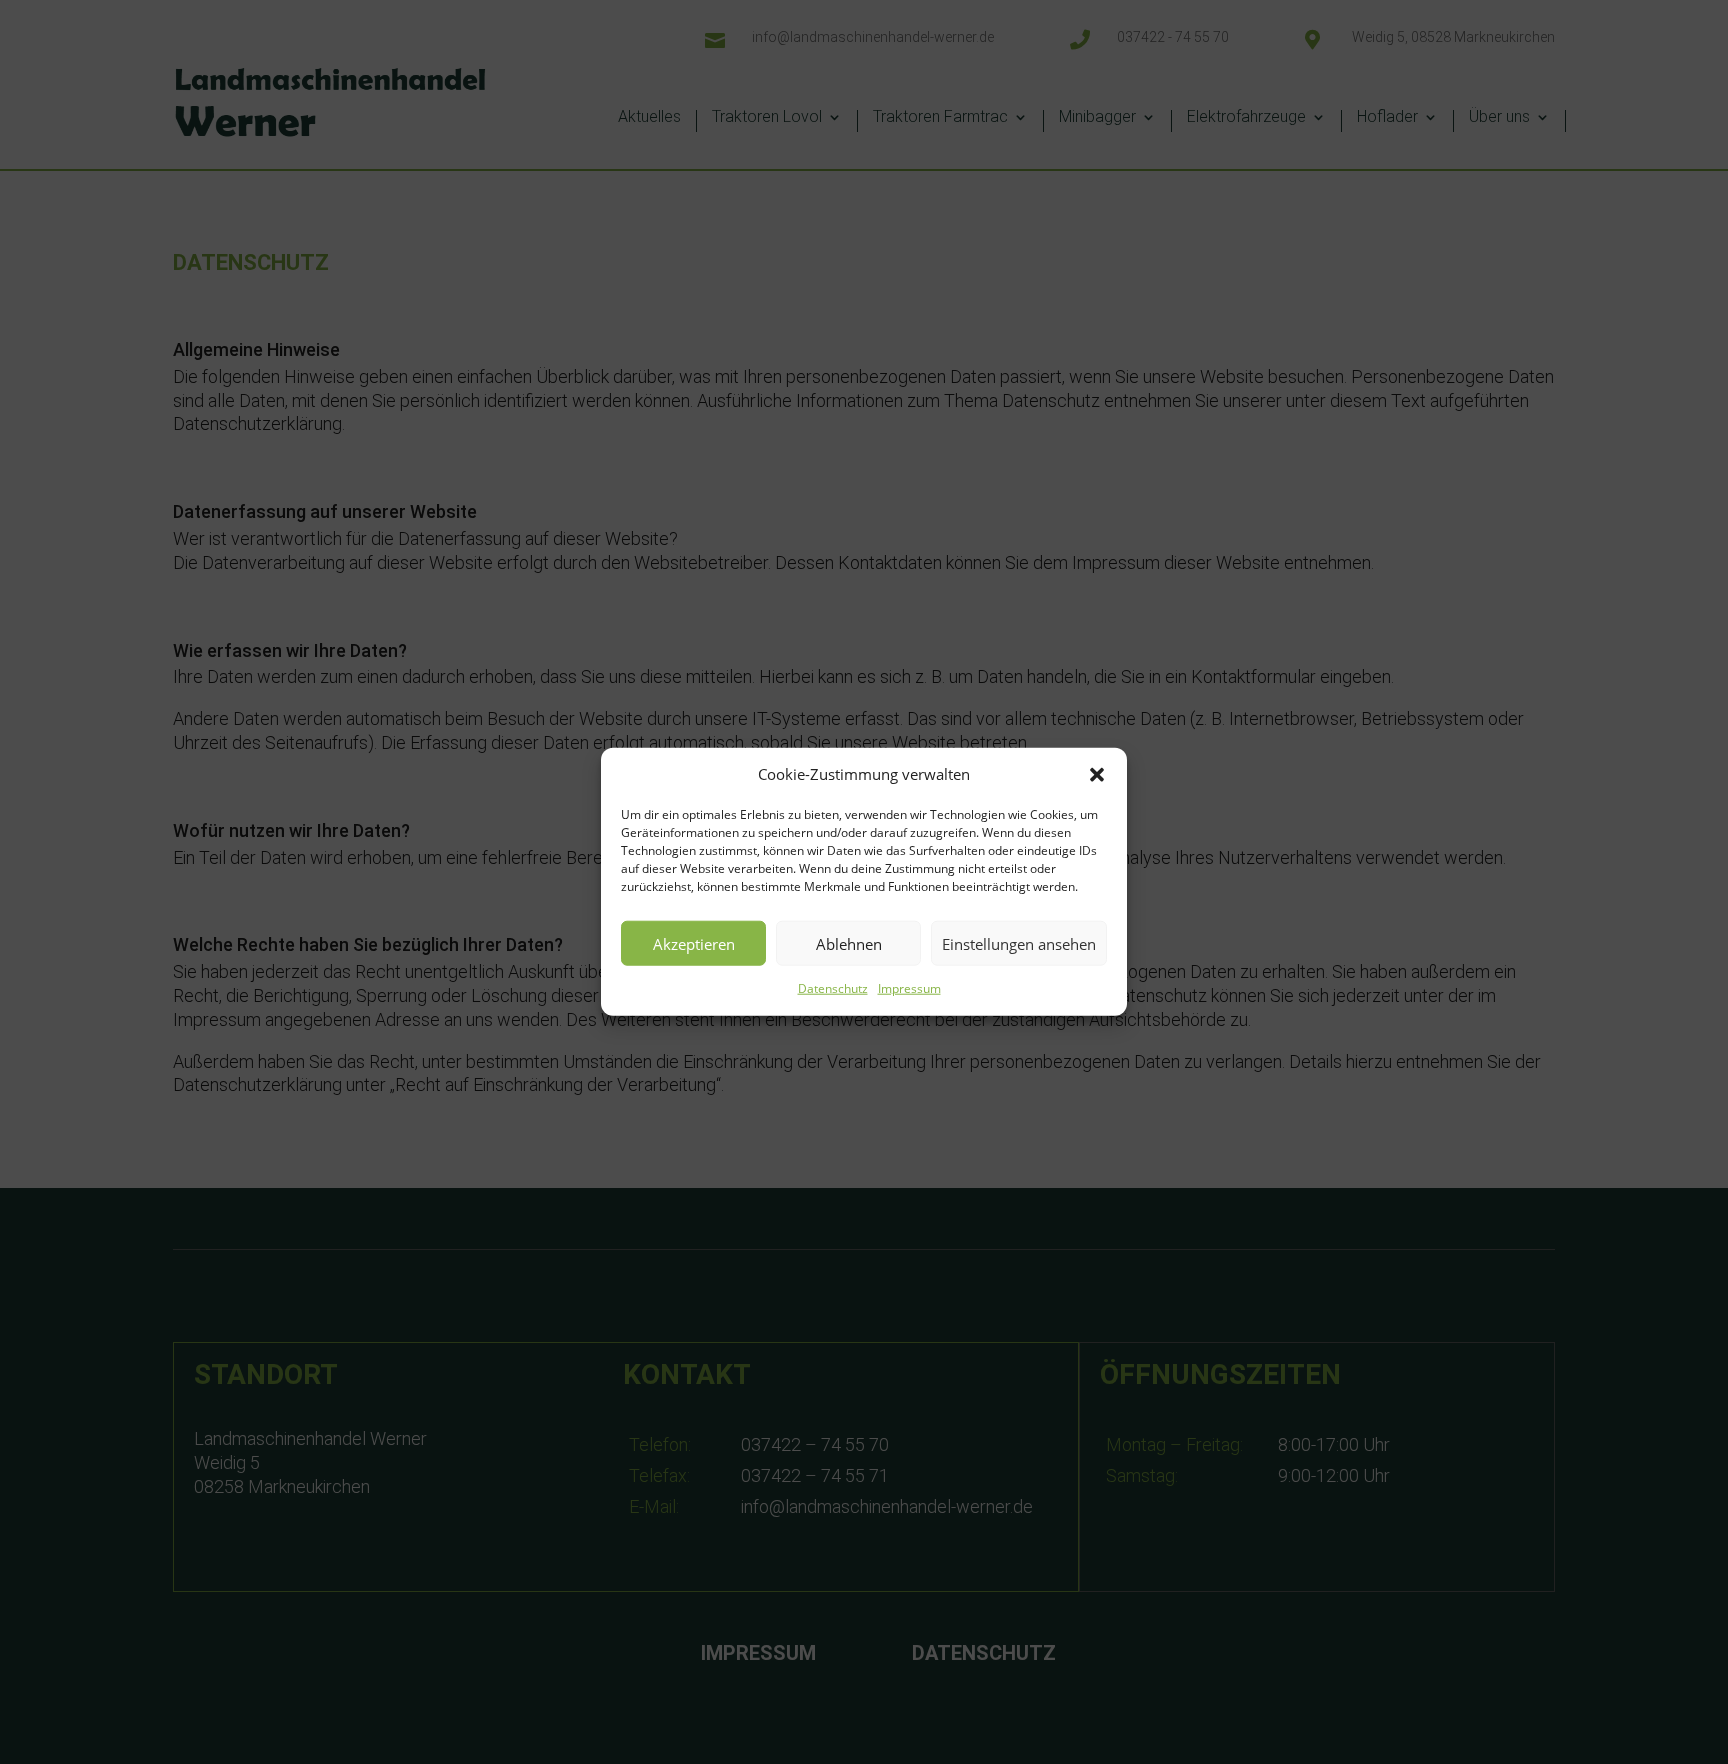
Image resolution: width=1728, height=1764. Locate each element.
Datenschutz (833, 989)
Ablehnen (849, 944)
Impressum (909, 989)
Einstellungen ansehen (1019, 944)
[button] (1097, 775)
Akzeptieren (694, 944)
